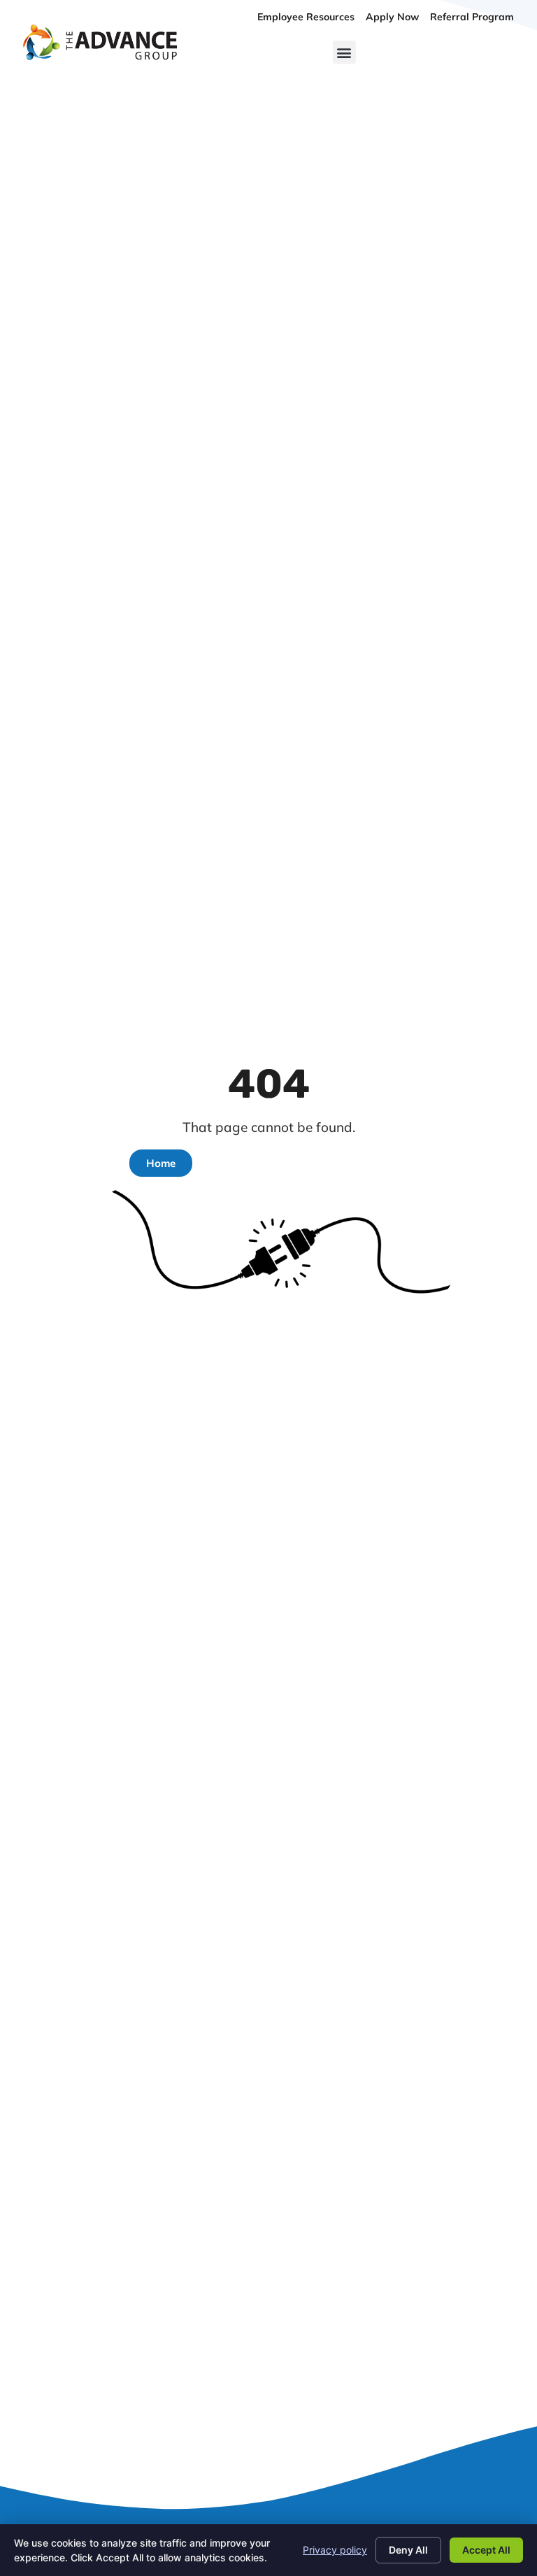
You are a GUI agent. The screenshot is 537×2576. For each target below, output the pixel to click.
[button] (344, 52)
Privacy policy (335, 2550)
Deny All (408, 2550)
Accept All (486, 2550)
